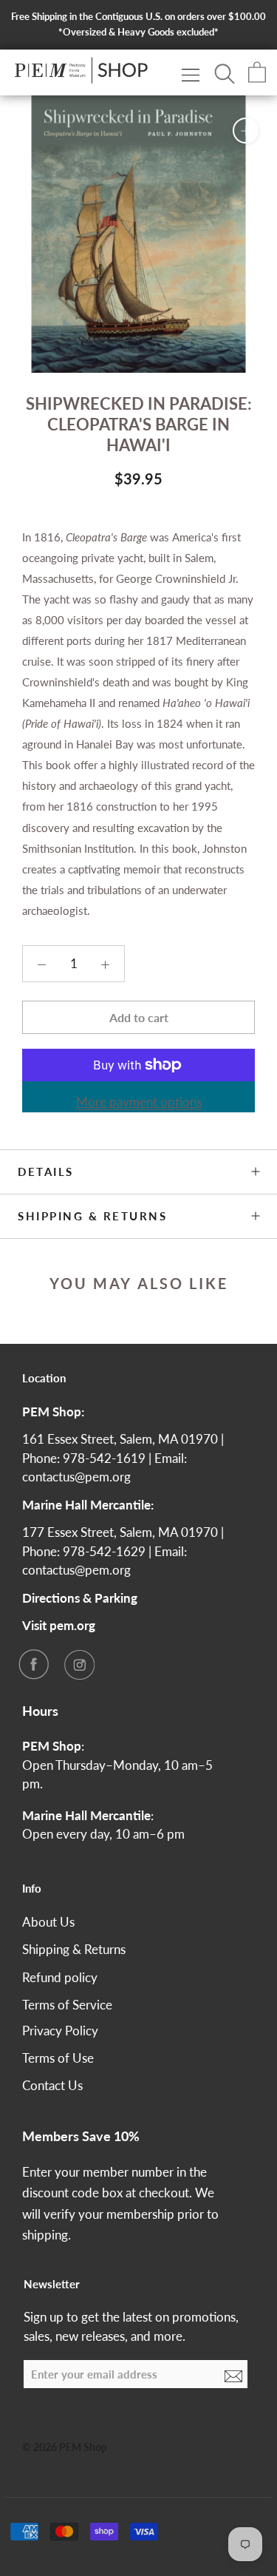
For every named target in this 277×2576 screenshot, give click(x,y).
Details (46, 1172)
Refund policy (60, 1977)
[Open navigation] (191, 74)
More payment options (139, 1102)
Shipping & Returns (92, 1216)
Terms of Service (67, 2005)
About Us (48, 1922)
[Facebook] (33, 1664)
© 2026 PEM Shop (65, 2447)
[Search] (225, 72)
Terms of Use (58, 2058)
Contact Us (52, 2085)
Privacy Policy (60, 2031)
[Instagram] (79, 1664)
